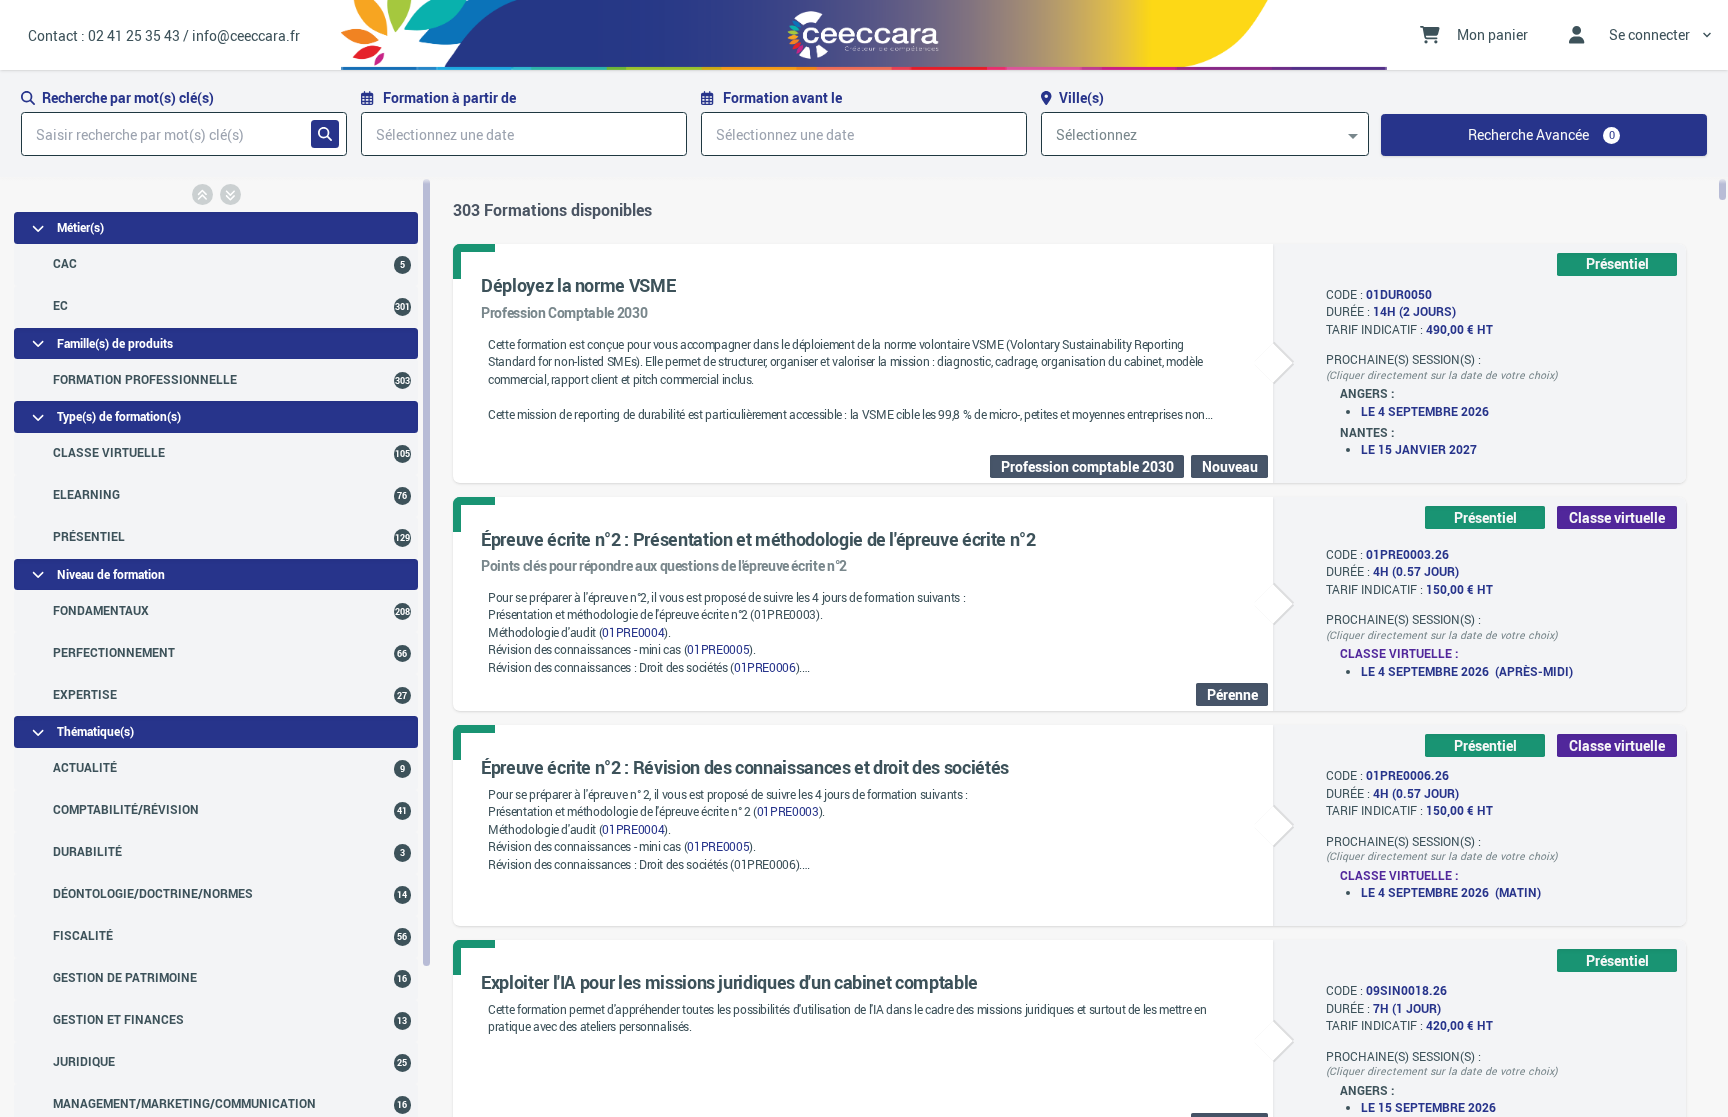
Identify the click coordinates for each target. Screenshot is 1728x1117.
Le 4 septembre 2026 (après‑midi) (1467, 671)
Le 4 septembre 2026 (1425, 411)
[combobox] (1205, 134)
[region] (216, 647)
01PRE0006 (765, 667)
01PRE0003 (788, 811)
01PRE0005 (718, 649)
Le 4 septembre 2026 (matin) (1451, 892)
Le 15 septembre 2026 (1428, 1107)
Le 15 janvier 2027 (1419, 449)
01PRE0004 (633, 632)
